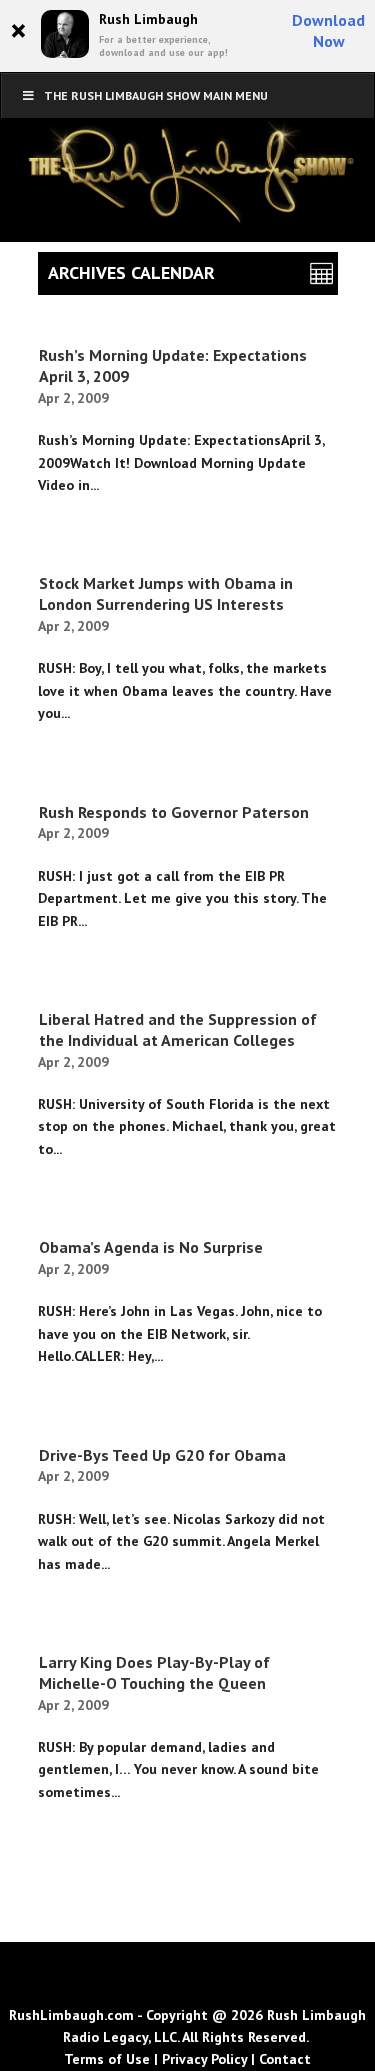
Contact (285, 2059)
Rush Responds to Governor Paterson (174, 812)
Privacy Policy (204, 2059)
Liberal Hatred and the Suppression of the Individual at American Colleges (178, 1029)
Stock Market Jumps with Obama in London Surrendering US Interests (166, 593)
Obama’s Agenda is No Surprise (151, 1247)
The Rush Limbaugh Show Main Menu (156, 95)
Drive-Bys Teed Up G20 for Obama (162, 1455)
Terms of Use (107, 2059)
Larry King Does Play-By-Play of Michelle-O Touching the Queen (154, 1672)
